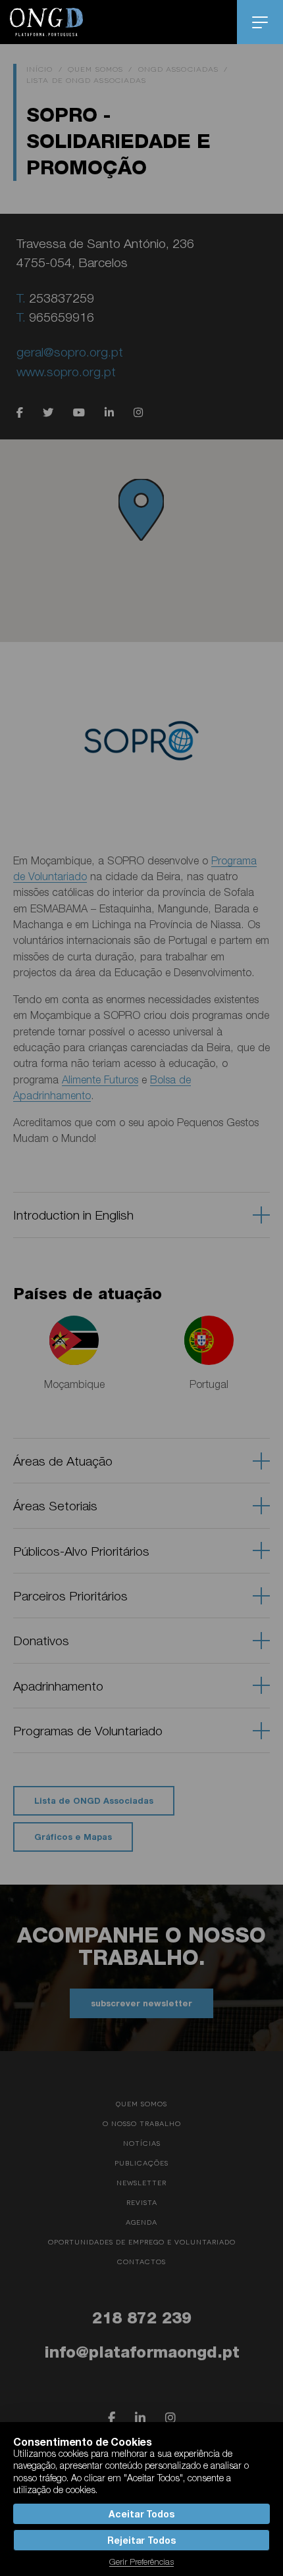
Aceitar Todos (141, 2514)
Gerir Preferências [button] (141, 2562)
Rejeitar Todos (141, 2540)
